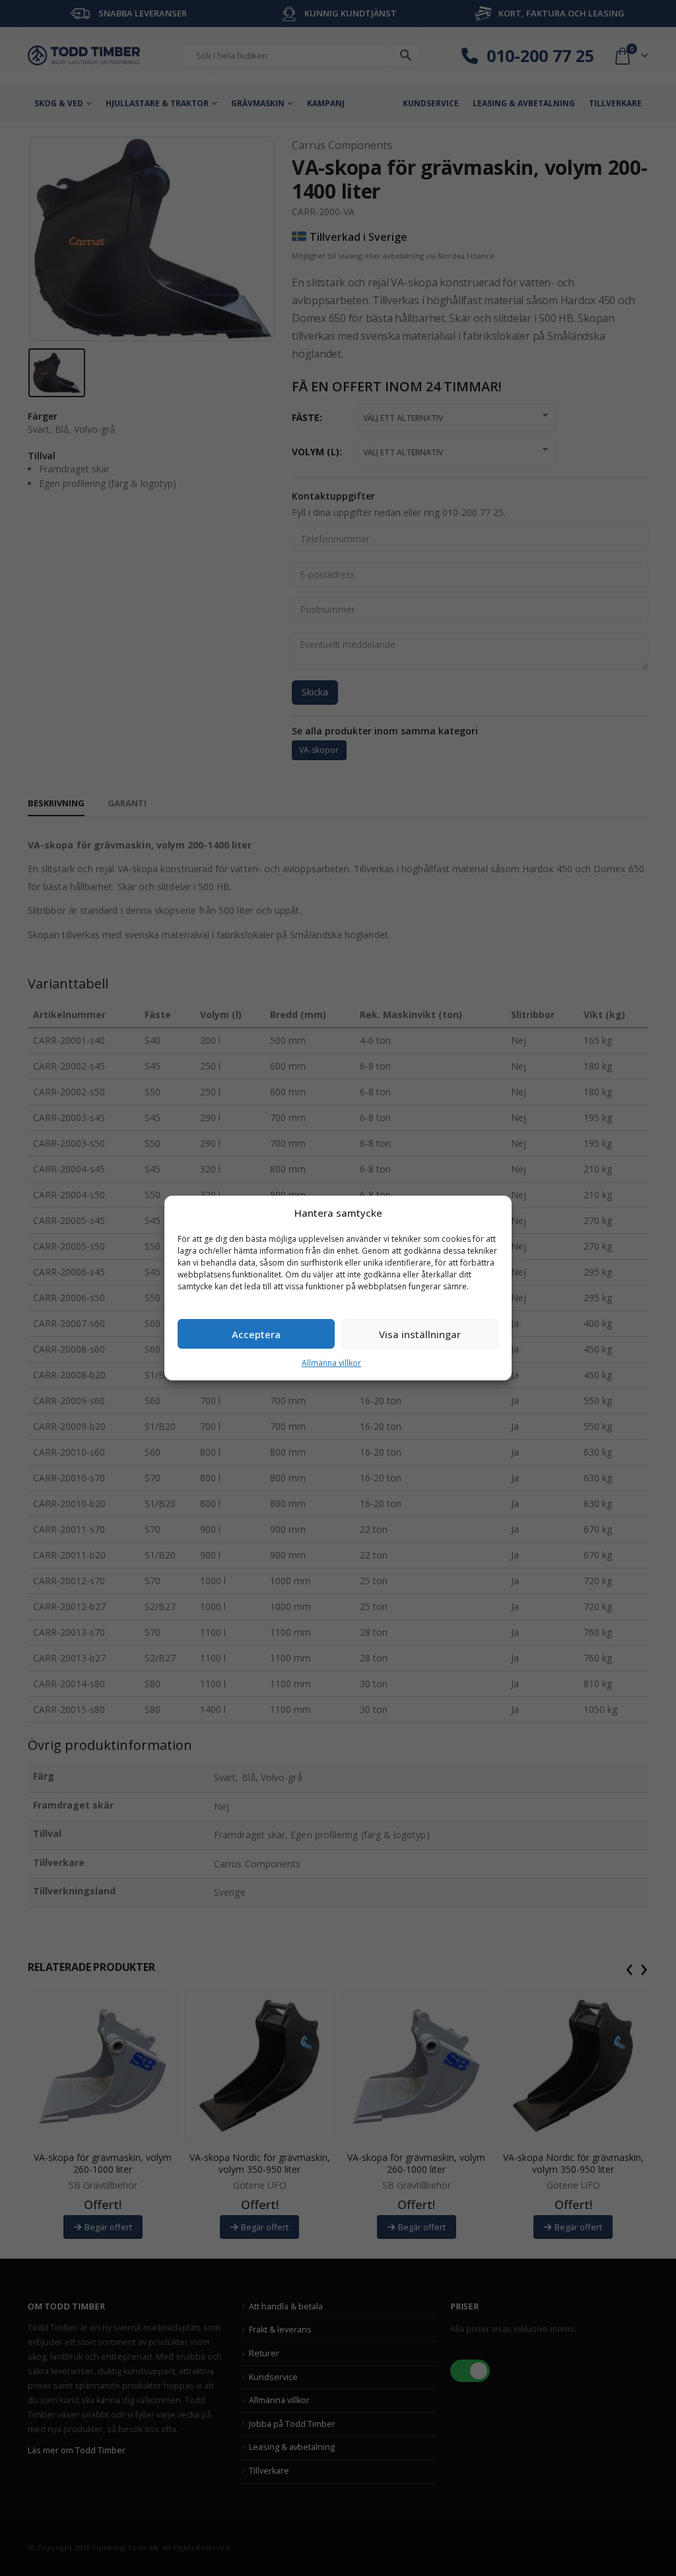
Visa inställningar (420, 1334)
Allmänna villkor (331, 1363)
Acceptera (256, 1334)
